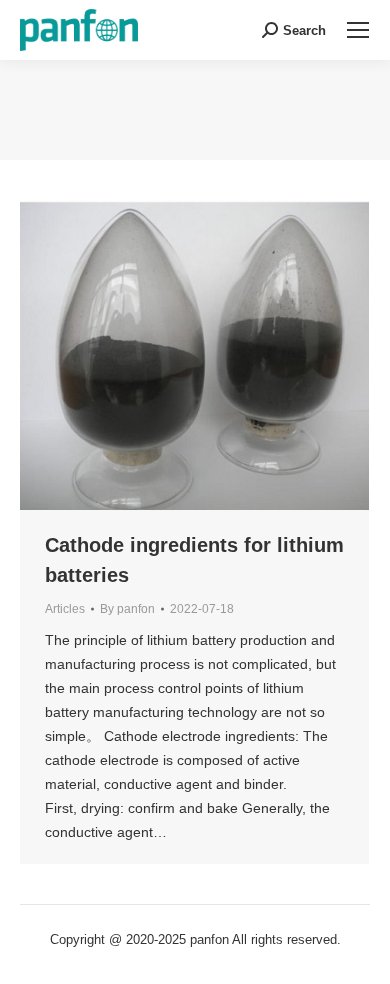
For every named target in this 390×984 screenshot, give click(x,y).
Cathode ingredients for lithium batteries (194, 560)
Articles (65, 609)
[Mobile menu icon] (358, 30)
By (127, 609)
